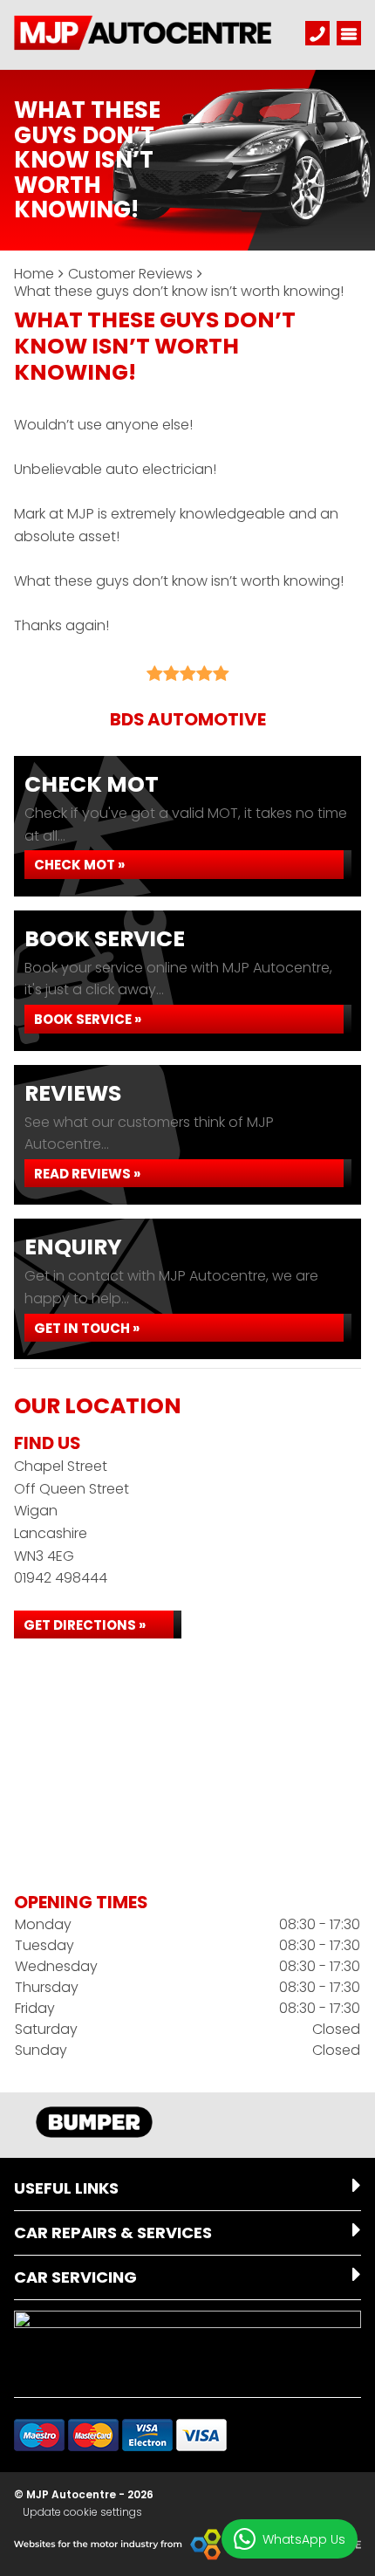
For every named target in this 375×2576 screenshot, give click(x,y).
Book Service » (88, 1019)
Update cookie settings (82, 2512)
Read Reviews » (87, 1174)
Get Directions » (85, 1625)
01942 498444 (61, 1578)
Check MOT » (79, 865)
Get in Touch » (87, 1328)
